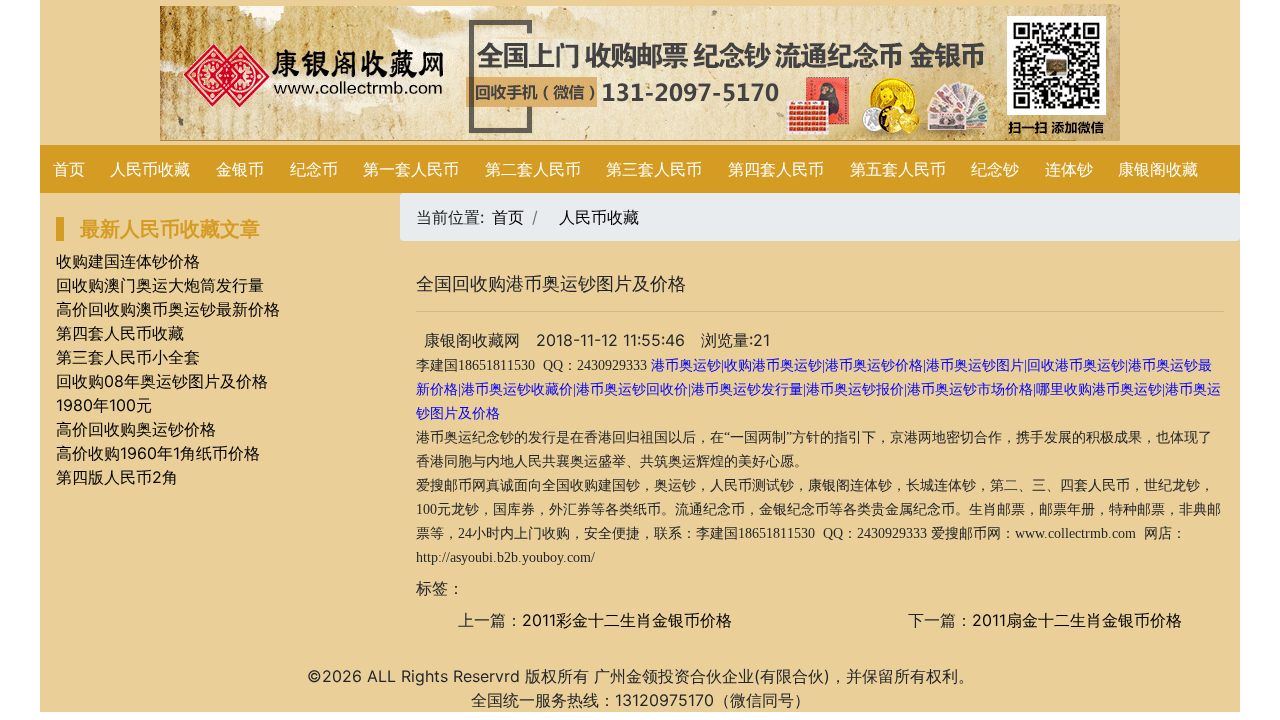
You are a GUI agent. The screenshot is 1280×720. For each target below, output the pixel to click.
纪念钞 (995, 169)
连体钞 (1069, 169)
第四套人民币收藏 (120, 333)
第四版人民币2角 (117, 477)
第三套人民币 (654, 169)
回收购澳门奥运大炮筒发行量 (160, 285)
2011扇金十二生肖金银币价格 (1077, 620)
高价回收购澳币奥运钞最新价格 (168, 309)
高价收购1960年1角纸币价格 (158, 453)
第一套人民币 (411, 169)
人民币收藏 (150, 169)
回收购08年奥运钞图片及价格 (162, 381)
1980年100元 (104, 405)
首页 (69, 169)
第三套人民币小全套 (128, 357)
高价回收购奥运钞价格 (136, 429)
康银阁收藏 (1158, 169)
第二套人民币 (533, 169)
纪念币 (314, 169)
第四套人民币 (776, 169)
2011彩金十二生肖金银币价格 (627, 620)
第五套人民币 (898, 169)
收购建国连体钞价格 (128, 261)
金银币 (240, 169)
